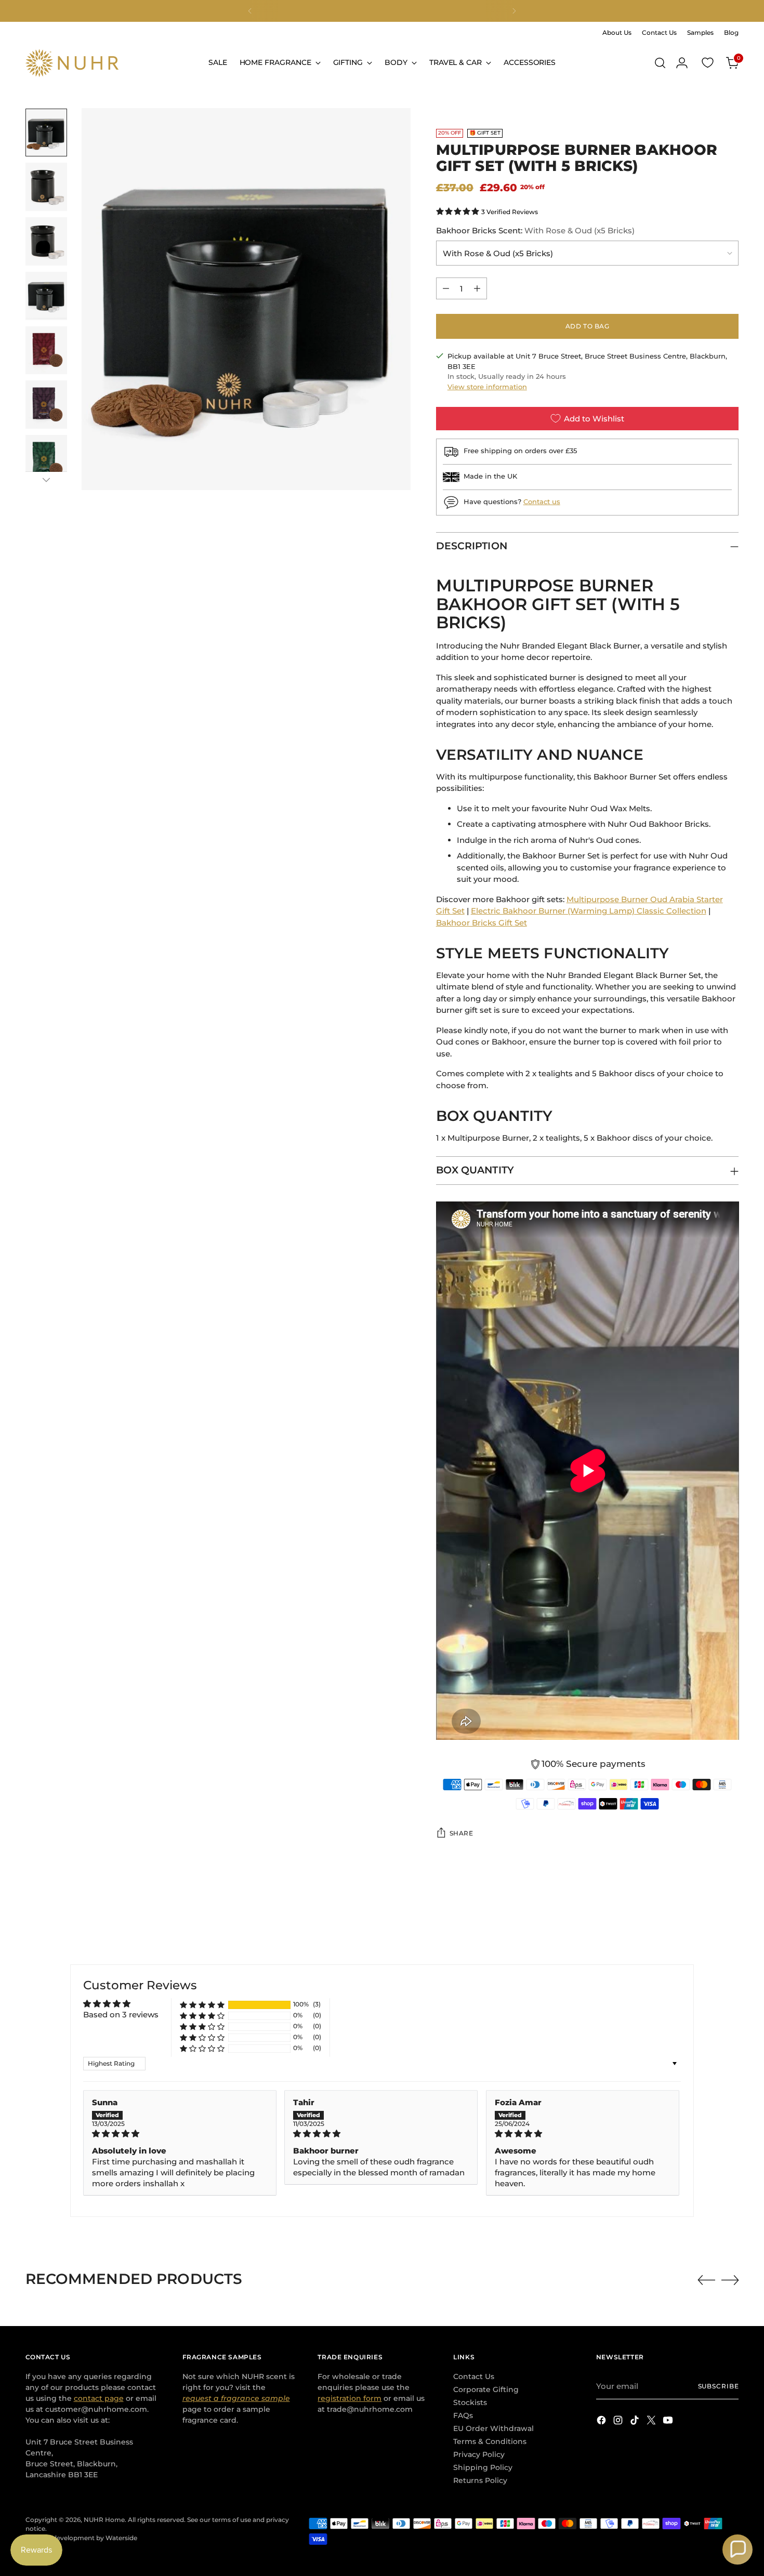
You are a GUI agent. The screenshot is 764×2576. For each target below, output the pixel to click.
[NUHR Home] (72, 63)
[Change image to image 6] (46, 405)
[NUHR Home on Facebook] (602, 2422)
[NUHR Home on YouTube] (669, 2422)
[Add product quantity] (477, 288)
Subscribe (719, 2386)
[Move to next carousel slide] (730, 2280)
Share (462, 1833)
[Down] (46, 480)
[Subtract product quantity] (446, 288)
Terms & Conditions (490, 2441)
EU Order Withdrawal (493, 2428)
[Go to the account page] (682, 63)
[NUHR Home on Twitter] (652, 2422)
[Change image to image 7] (46, 459)
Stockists (470, 2402)
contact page (99, 2398)
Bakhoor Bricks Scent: (535, 230)
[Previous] (250, 11)
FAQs (463, 2415)
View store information (487, 387)
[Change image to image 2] (46, 187)
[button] (459, 211)
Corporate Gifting (486, 2389)
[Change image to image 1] (46, 133)
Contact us (542, 501)
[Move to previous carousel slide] (706, 2280)
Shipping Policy (483, 2467)
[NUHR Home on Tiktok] (636, 2422)
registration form (350, 2398)
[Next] (514, 11)
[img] (180, 2134)
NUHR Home (104, 2520)
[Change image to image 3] (46, 241)
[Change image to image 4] (46, 296)
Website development (60, 2538)
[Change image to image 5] (46, 351)
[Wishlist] (707, 63)
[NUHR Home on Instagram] (619, 2422)
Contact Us (474, 2376)
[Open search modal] (660, 63)
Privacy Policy (479, 2454)
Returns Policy (480, 2480)
